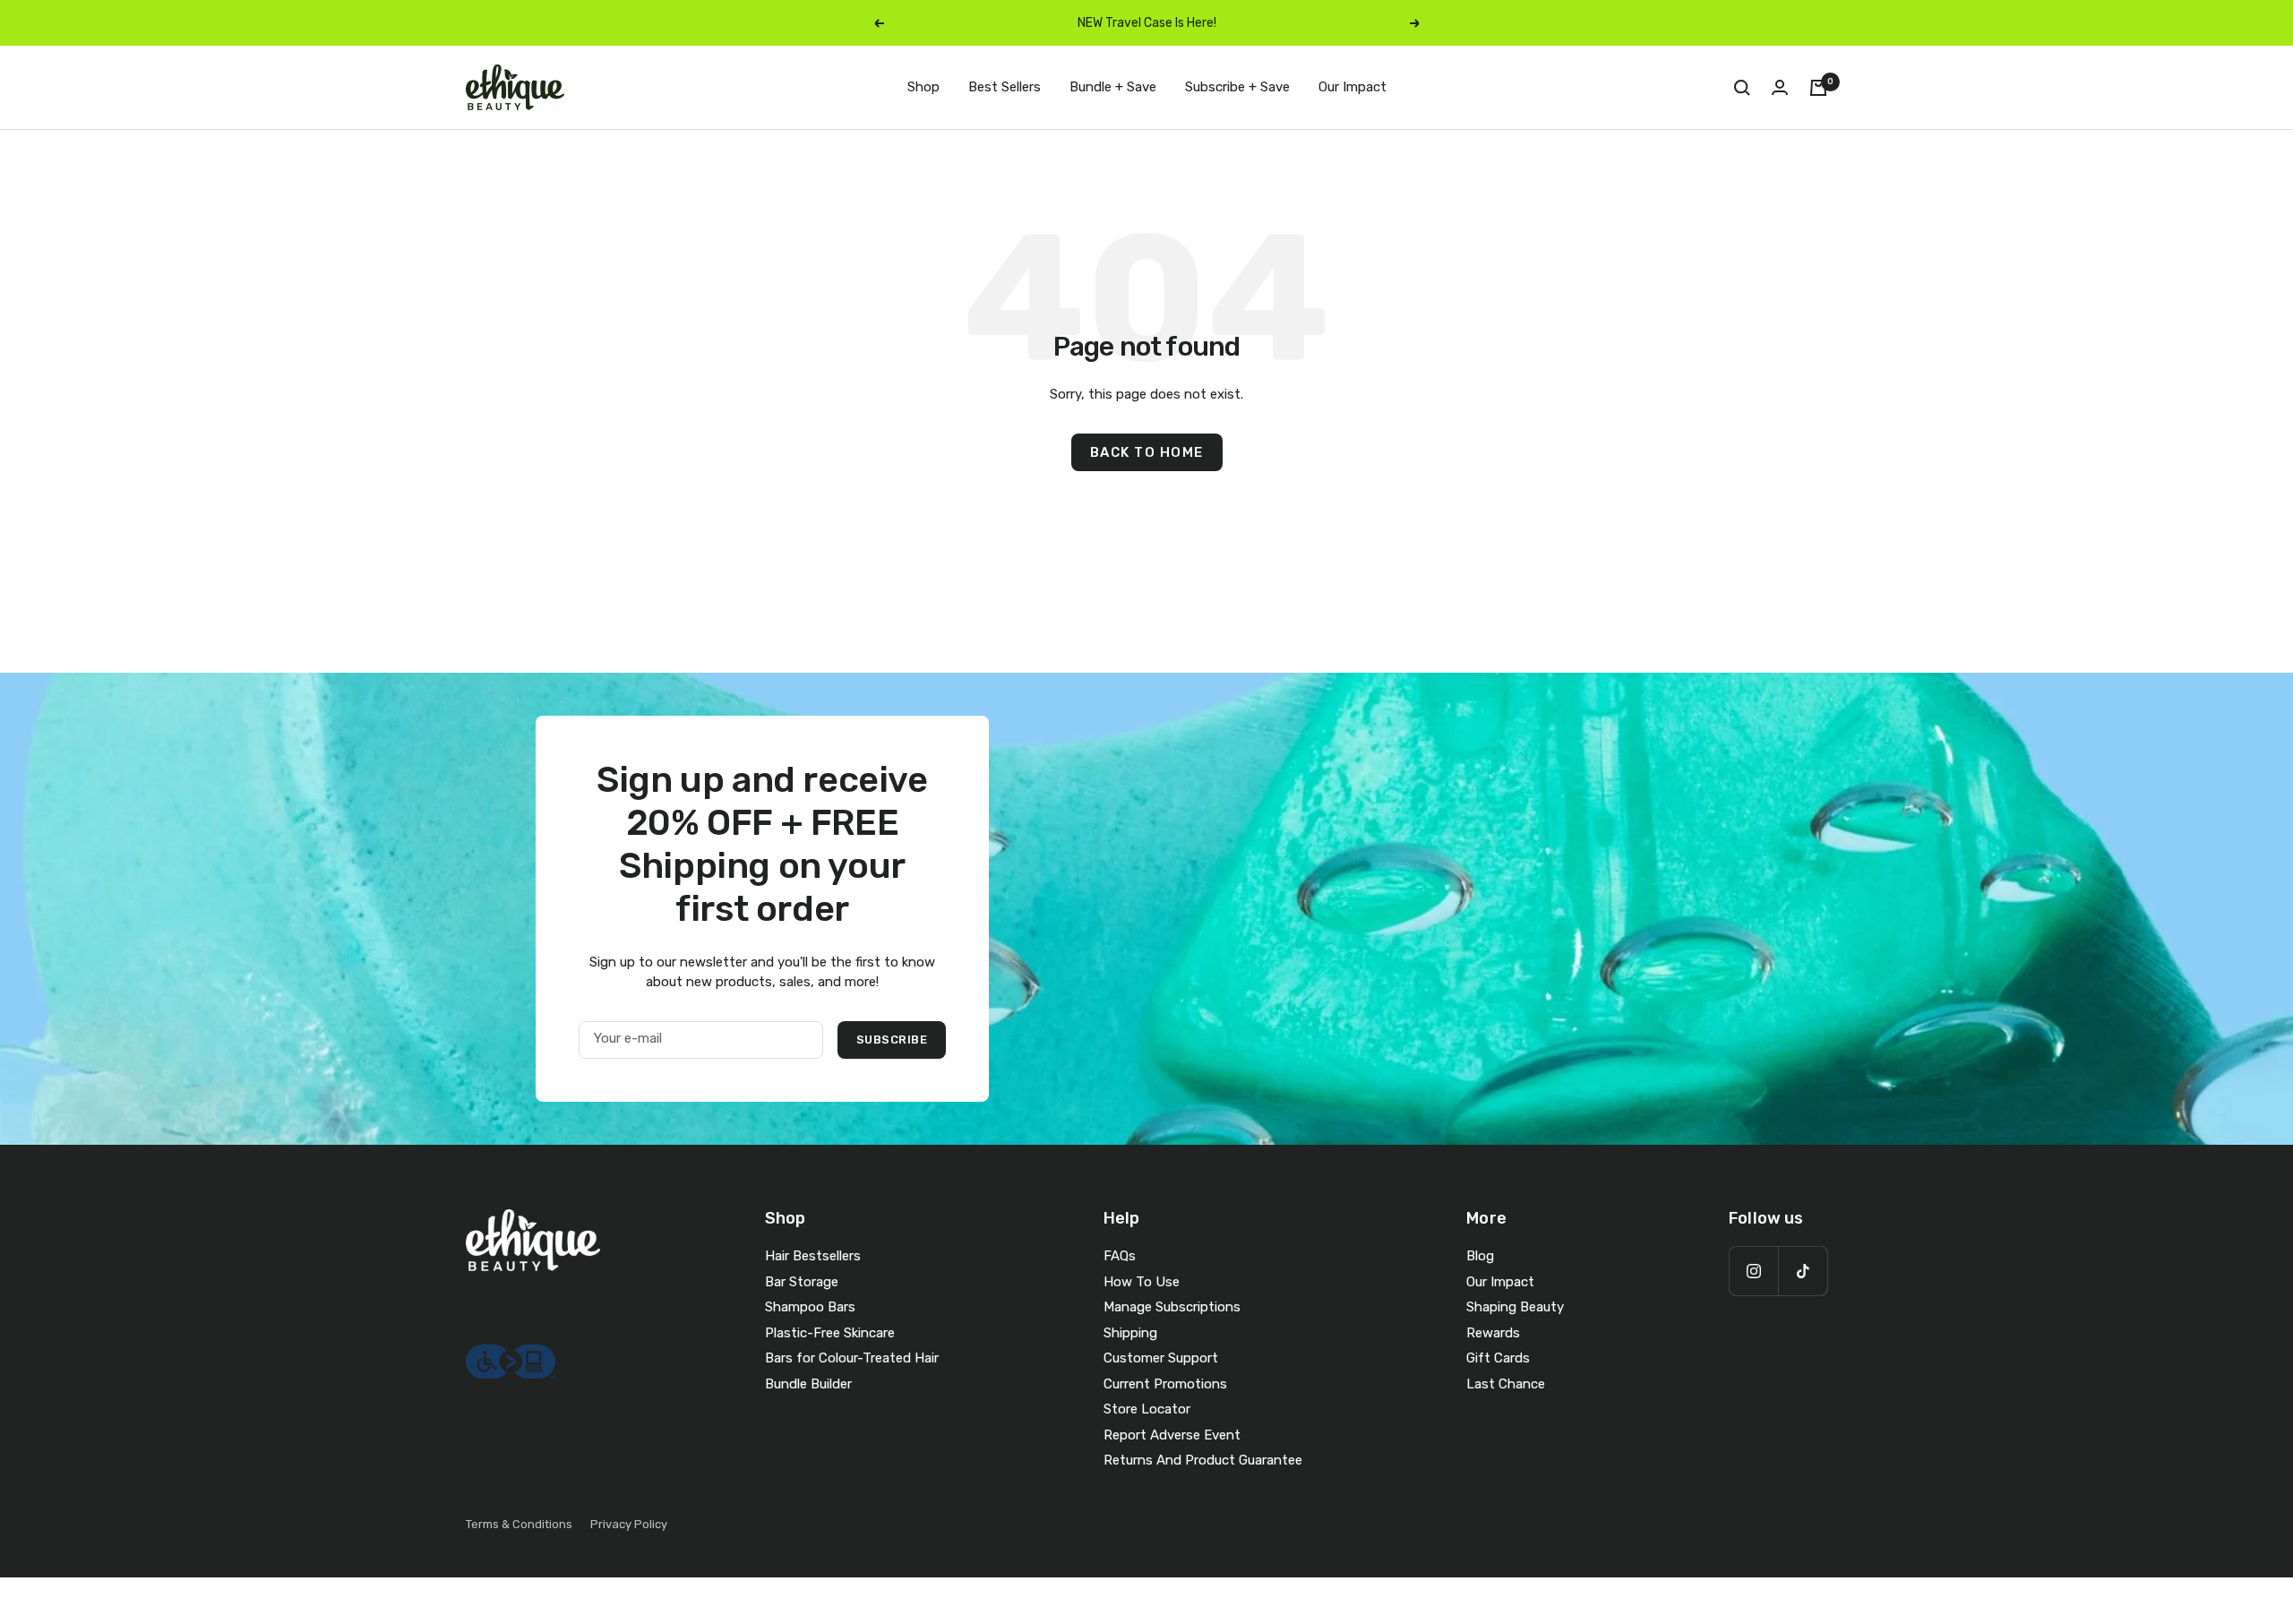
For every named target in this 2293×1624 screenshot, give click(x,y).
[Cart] (1818, 88)
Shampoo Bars (810, 1307)
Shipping (1130, 1333)
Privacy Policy (629, 1524)
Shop (923, 87)
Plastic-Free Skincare (830, 1333)
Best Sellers (1005, 87)
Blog (1480, 1256)
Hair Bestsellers (813, 1256)
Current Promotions (1165, 1384)
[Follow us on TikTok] (1803, 1271)
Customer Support (1161, 1358)
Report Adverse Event (1172, 1435)
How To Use (1142, 1282)
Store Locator (1147, 1409)
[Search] (1742, 88)
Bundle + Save (1113, 87)
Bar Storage (802, 1282)
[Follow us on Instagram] (1753, 1271)
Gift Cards (1498, 1358)
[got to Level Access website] (511, 1354)
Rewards (1493, 1333)
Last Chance (1506, 1384)
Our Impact (1353, 87)
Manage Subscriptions (1172, 1307)
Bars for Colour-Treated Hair (852, 1358)
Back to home (1147, 452)
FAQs (1120, 1256)
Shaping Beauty (1515, 1307)
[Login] (1780, 87)
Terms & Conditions (519, 1524)
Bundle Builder (808, 1384)
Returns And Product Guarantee (1203, 1460)
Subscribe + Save (1237, 87)
